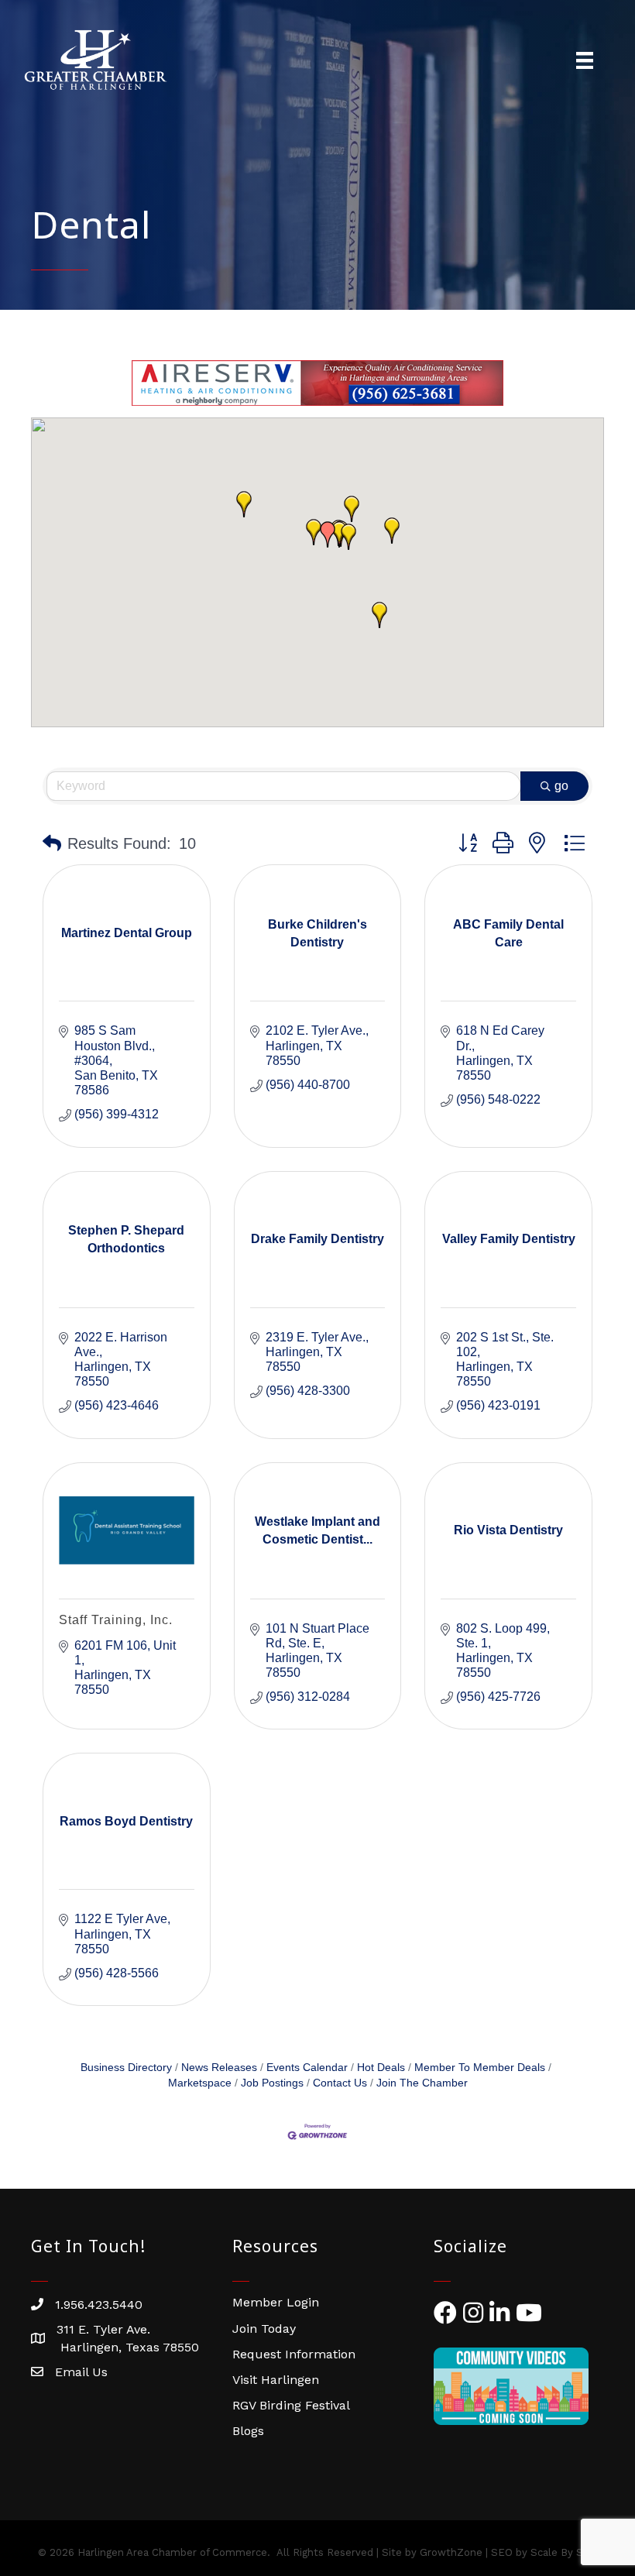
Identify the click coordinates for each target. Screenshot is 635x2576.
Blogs (248, 2431)
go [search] (561, 786)
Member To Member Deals (480, 2068)
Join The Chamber (422, 2083)
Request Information (294, 2354)
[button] (348, 537)
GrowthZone (451, 2552)
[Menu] (585, 60)
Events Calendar (307, 2068)
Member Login (276, 2302)
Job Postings (272, 2083)
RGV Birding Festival (291, 2405)
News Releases (219, 2068)
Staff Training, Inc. (116, 1620)
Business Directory (126, 2068)
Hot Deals (381, 2068)
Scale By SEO (564, 2552)
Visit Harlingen (276, 2380)
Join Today (264, 2329)
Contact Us (340, 2083)
